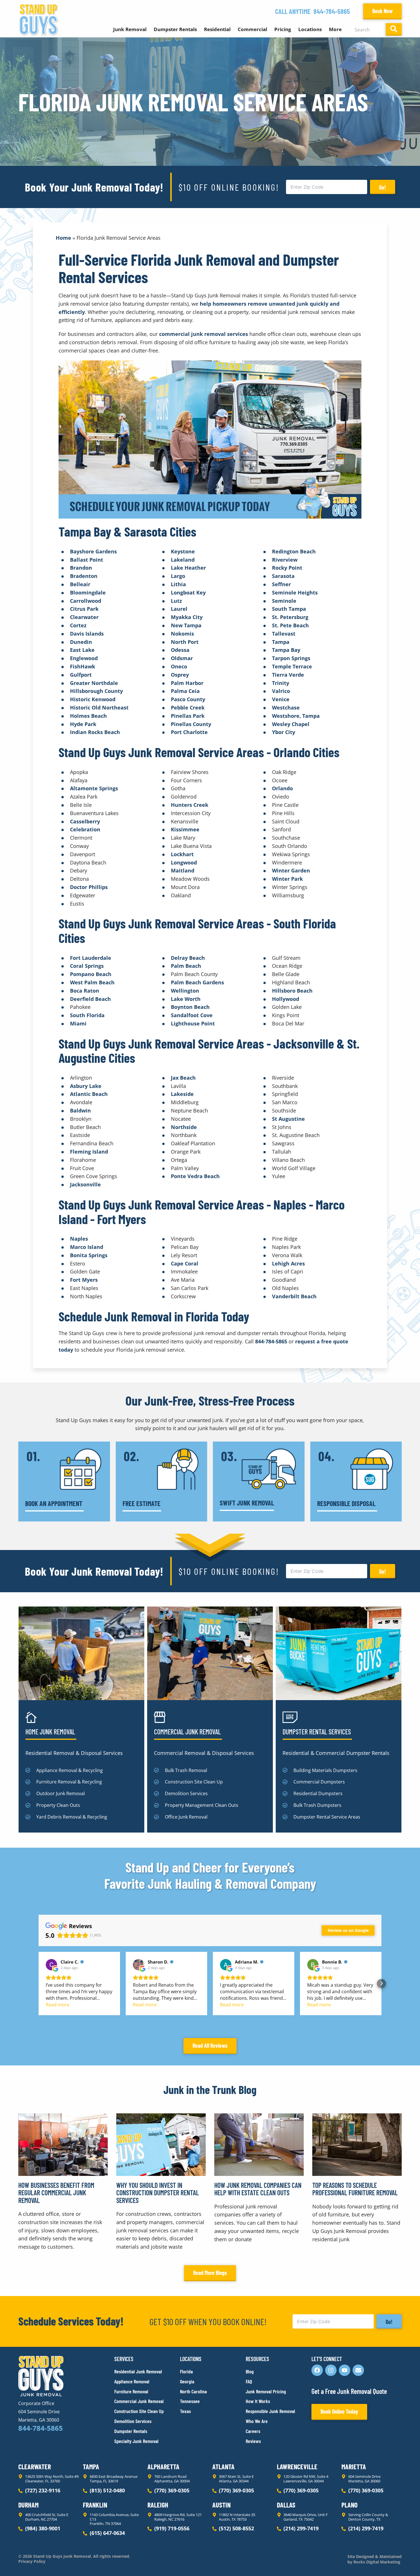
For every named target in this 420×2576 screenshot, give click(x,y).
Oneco (179, 666)
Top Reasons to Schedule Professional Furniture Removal (355, 2189)
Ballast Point (87, 560)
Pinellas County (191, 724)
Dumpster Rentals (175, 29)
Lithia (178, 584)
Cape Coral (185, 1263)
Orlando (282, 788)
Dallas (286, 2505)
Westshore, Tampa (296, 716)
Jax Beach (183, 1078)
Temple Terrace (292, 666)
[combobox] (367, 29)
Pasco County (188, 699)
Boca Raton (85, 991)
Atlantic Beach (89, 1094)
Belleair (80, 584)
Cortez (78, 625)
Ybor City (284, 732)
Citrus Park (84, 609)
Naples (79, 1239)
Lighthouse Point (193, 1023)
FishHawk (83, 666)
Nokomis (182, 634)
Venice (281, 699)
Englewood (84, 658)
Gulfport (81, 675)
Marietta (354, 2467)
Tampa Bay (286, 650)
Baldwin (80, 1110)
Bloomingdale (88, 592)
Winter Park (287, 879)
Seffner (281, 584)
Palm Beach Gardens (197, 982)
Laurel (179, 609)
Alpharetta (163, 2467)
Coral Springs (87, 966)
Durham (28, 2505)
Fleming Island (89, 1152)
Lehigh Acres (288, 1263)
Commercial (252, 29)
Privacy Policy (32, 2561)
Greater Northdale (94, 683)
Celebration (85, 829)
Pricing (283, 29)
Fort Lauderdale (91, 958)
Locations (310, 29)
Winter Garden (291, 870)
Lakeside (182, 1094)
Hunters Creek (190, 805)
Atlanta (223, 2467)
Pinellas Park (188, 716)
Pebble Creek (188, 708)
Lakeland (183, 560)
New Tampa (186, 625)
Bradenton (84, 576)
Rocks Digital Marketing (376, 2562)
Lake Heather (188, 568)
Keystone (183, 551)
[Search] (394, 29)
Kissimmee (185, 829)
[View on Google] (51, 1965)
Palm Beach (186, 966)
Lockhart (182, 854)
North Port (185, 642)
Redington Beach (294, 551)
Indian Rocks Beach (95, 732)
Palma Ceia (185, 691)
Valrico (281, 691)
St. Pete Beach (290, 625)
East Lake (82, 650)
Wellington (185, 991)
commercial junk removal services (204, 334)
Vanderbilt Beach (294, 1296)
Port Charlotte (189, 732)
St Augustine (288, 1119)
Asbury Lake (86, 1086)
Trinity (281, 683)
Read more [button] (58, 2005)
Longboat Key (188, 592)
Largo (178, 576)
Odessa (180, 650)
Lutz (176, 601)
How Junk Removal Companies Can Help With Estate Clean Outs (258, 2189)
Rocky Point (287, 568)
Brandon (81, 568)
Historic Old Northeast (99, 708)
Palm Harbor (187, 683)
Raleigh (158, 2505)
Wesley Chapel (291, 724)
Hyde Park (83, 724)
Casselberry (85, 821)
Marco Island (87, 1247)
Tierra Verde (288, 675)
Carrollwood (86, 601)
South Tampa (289, 609)
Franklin (95, 2505)
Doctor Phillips (89, 887)
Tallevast (284, 634)
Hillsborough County (96, 691)
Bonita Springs (89, 1255)
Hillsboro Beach (292, 991)
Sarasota (283, 576)
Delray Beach (188, 958)
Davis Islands (87, 634)
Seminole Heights (295, 592)
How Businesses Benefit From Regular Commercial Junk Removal (56, 2193)
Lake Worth (186, 999)
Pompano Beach (91, 974)
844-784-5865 (332, 11)
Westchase (286, 708)
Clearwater (84, 617)
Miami (78, 1023)
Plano (349, 2505)
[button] (39, 1984)
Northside (184, 1127)
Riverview (285, 560)
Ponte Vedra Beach (195, 1176)
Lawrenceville (297, 2467)
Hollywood (286, 999)
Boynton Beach (190, 1007)
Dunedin (81, 642)
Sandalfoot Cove (192, 1015)
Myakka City (187, 617)
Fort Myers (84, 1280)
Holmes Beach (88, 716)
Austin (221, 2505)
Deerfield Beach (90, 999)
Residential (217, 29)
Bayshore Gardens (93, 551)
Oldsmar (182, 658)
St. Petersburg (290, 617)
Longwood (184, 862)
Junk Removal (130, 29)
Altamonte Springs (94, 788)
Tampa (281, 642)
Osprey (180, 675)
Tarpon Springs (291, 658)
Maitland (183, 870)
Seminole (284, 601)
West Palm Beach (92, 982)
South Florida (87, 1015)
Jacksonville (85, 1184)
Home (63, 238)
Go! (383, 187)
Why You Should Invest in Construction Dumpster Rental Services (158, 2193)
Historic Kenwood (93, 699)
